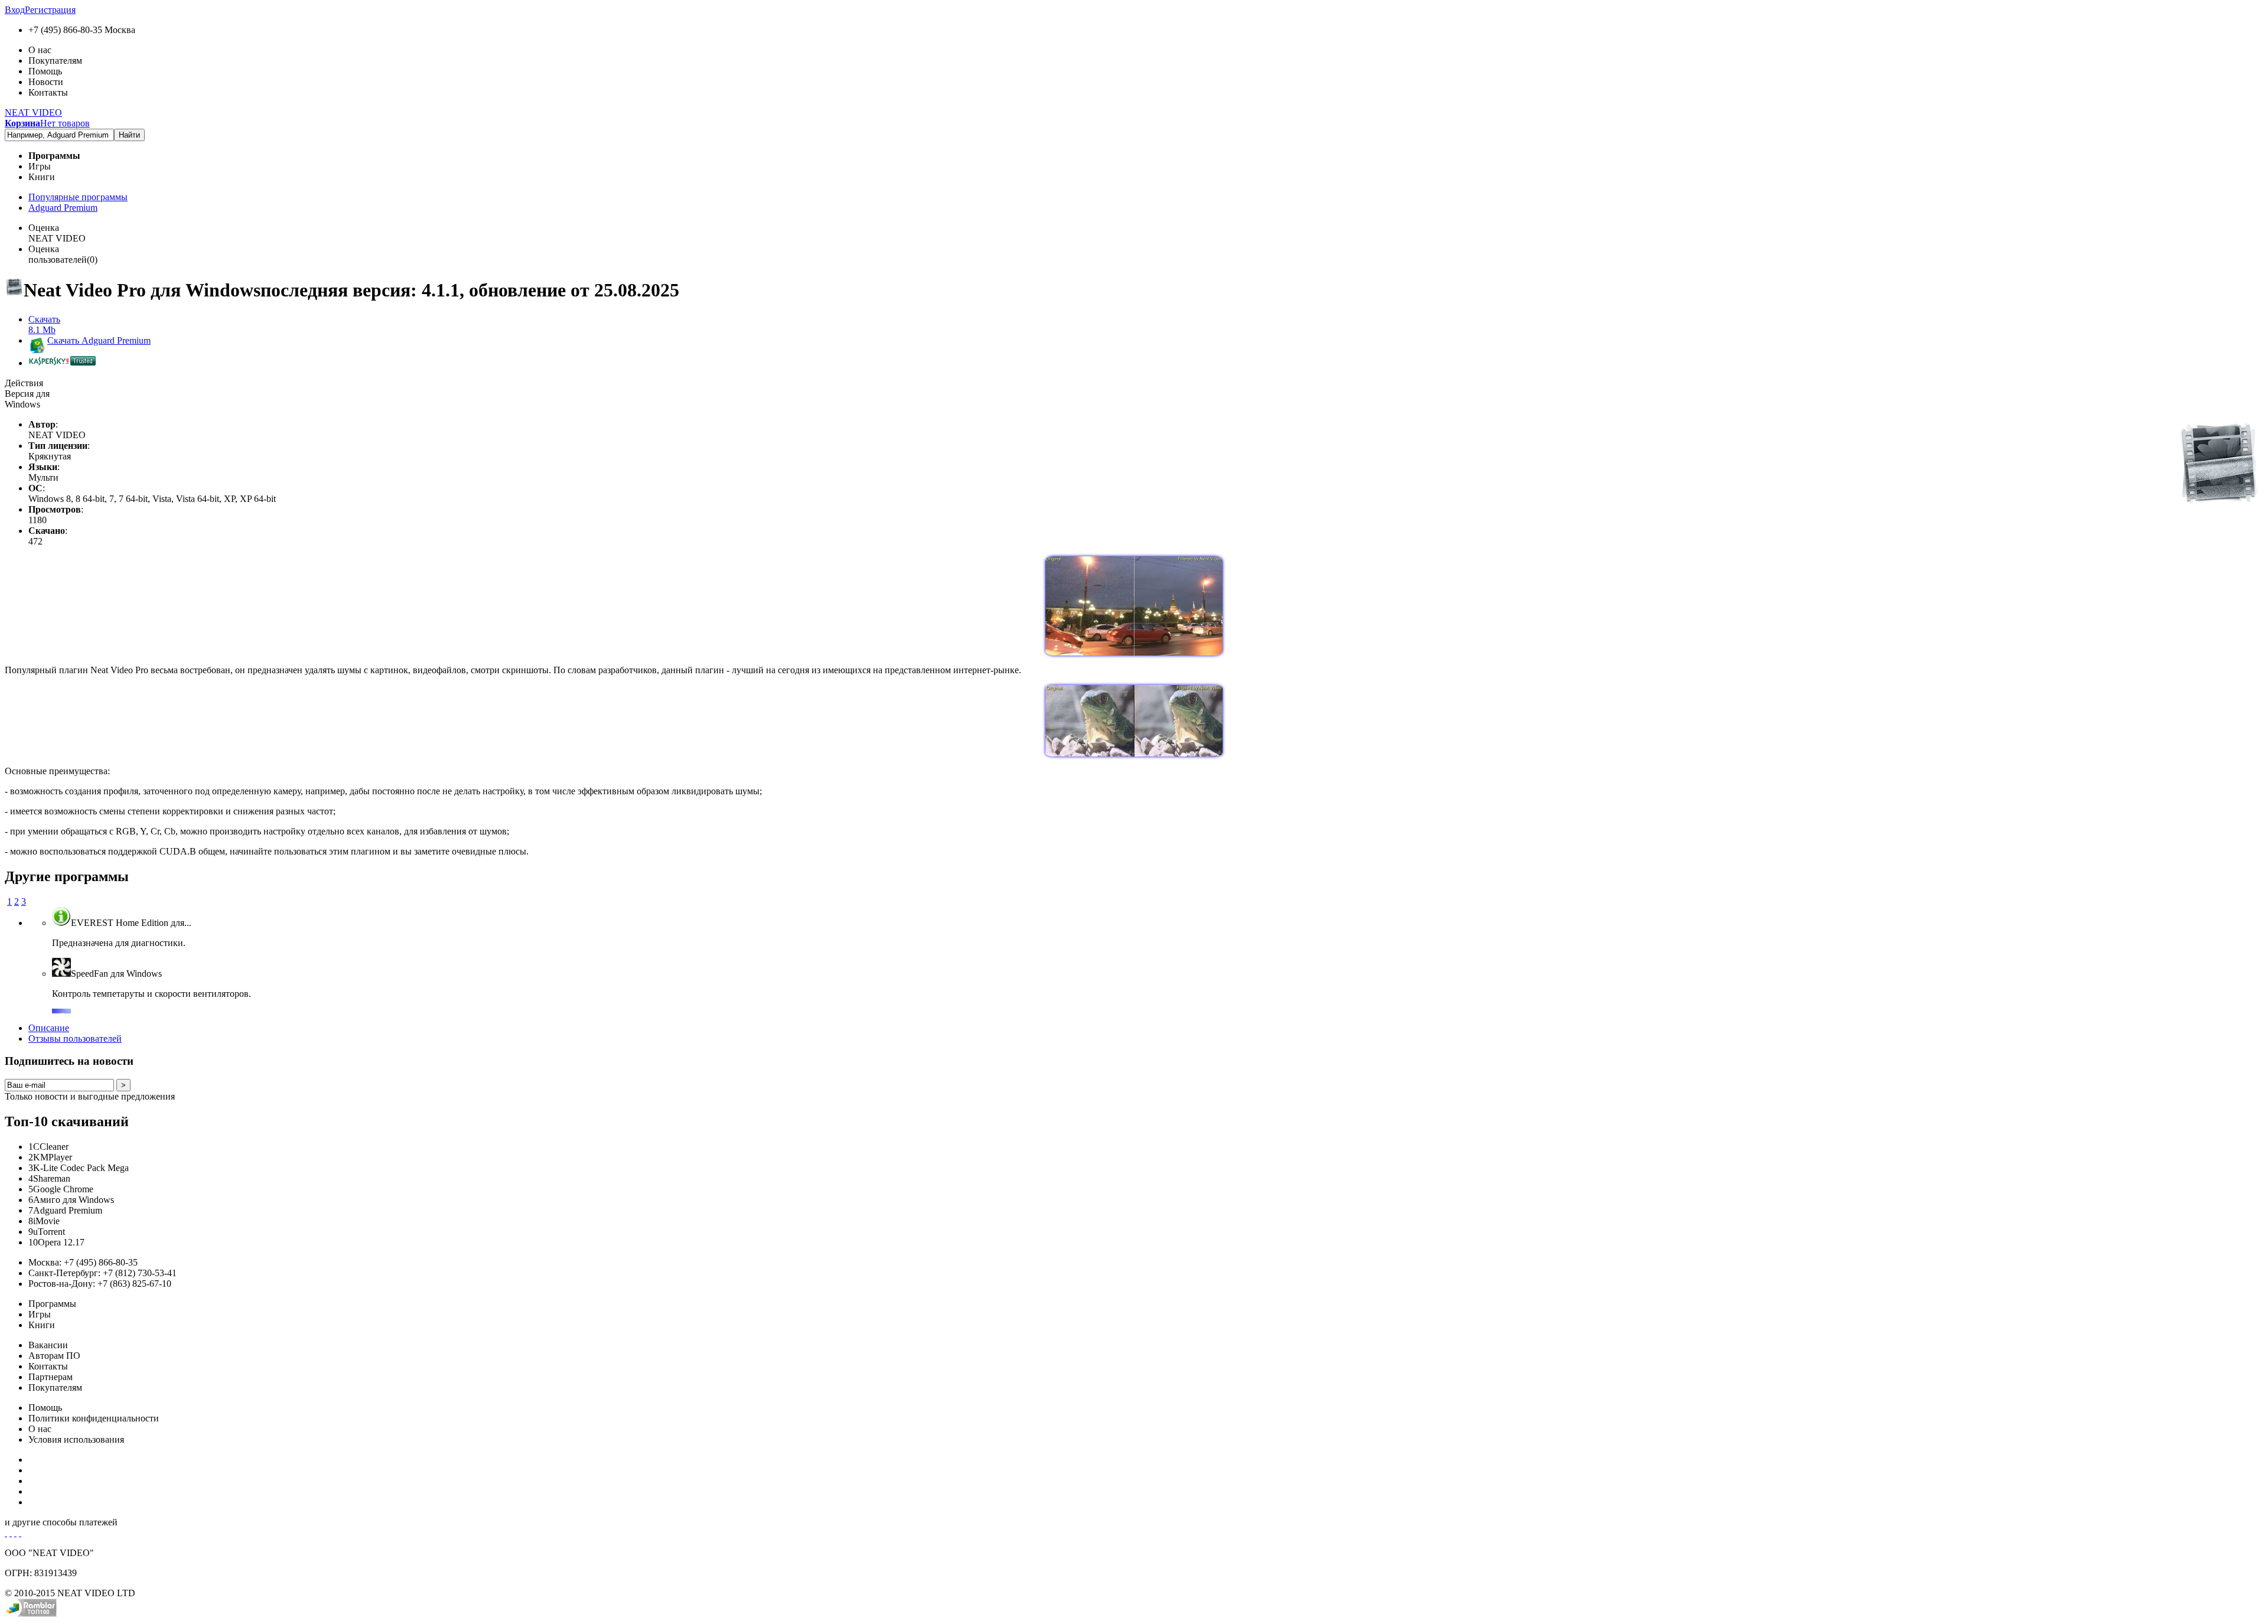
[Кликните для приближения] (1134, 652)
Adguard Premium (63, 208)
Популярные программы (78, 197)
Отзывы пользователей (75, 1038)
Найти (129, 135)
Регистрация (50, 10)
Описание (49, 1028)
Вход (15, 10)
